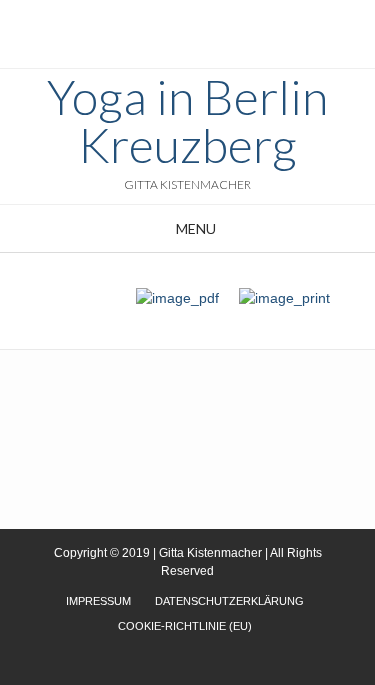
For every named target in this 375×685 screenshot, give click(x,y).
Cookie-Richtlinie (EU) (185, 626)
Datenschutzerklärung (229, 601)
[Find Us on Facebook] (194, 20)
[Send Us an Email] (170, 20)
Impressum (98, 601)
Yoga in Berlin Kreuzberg (187, 121)
